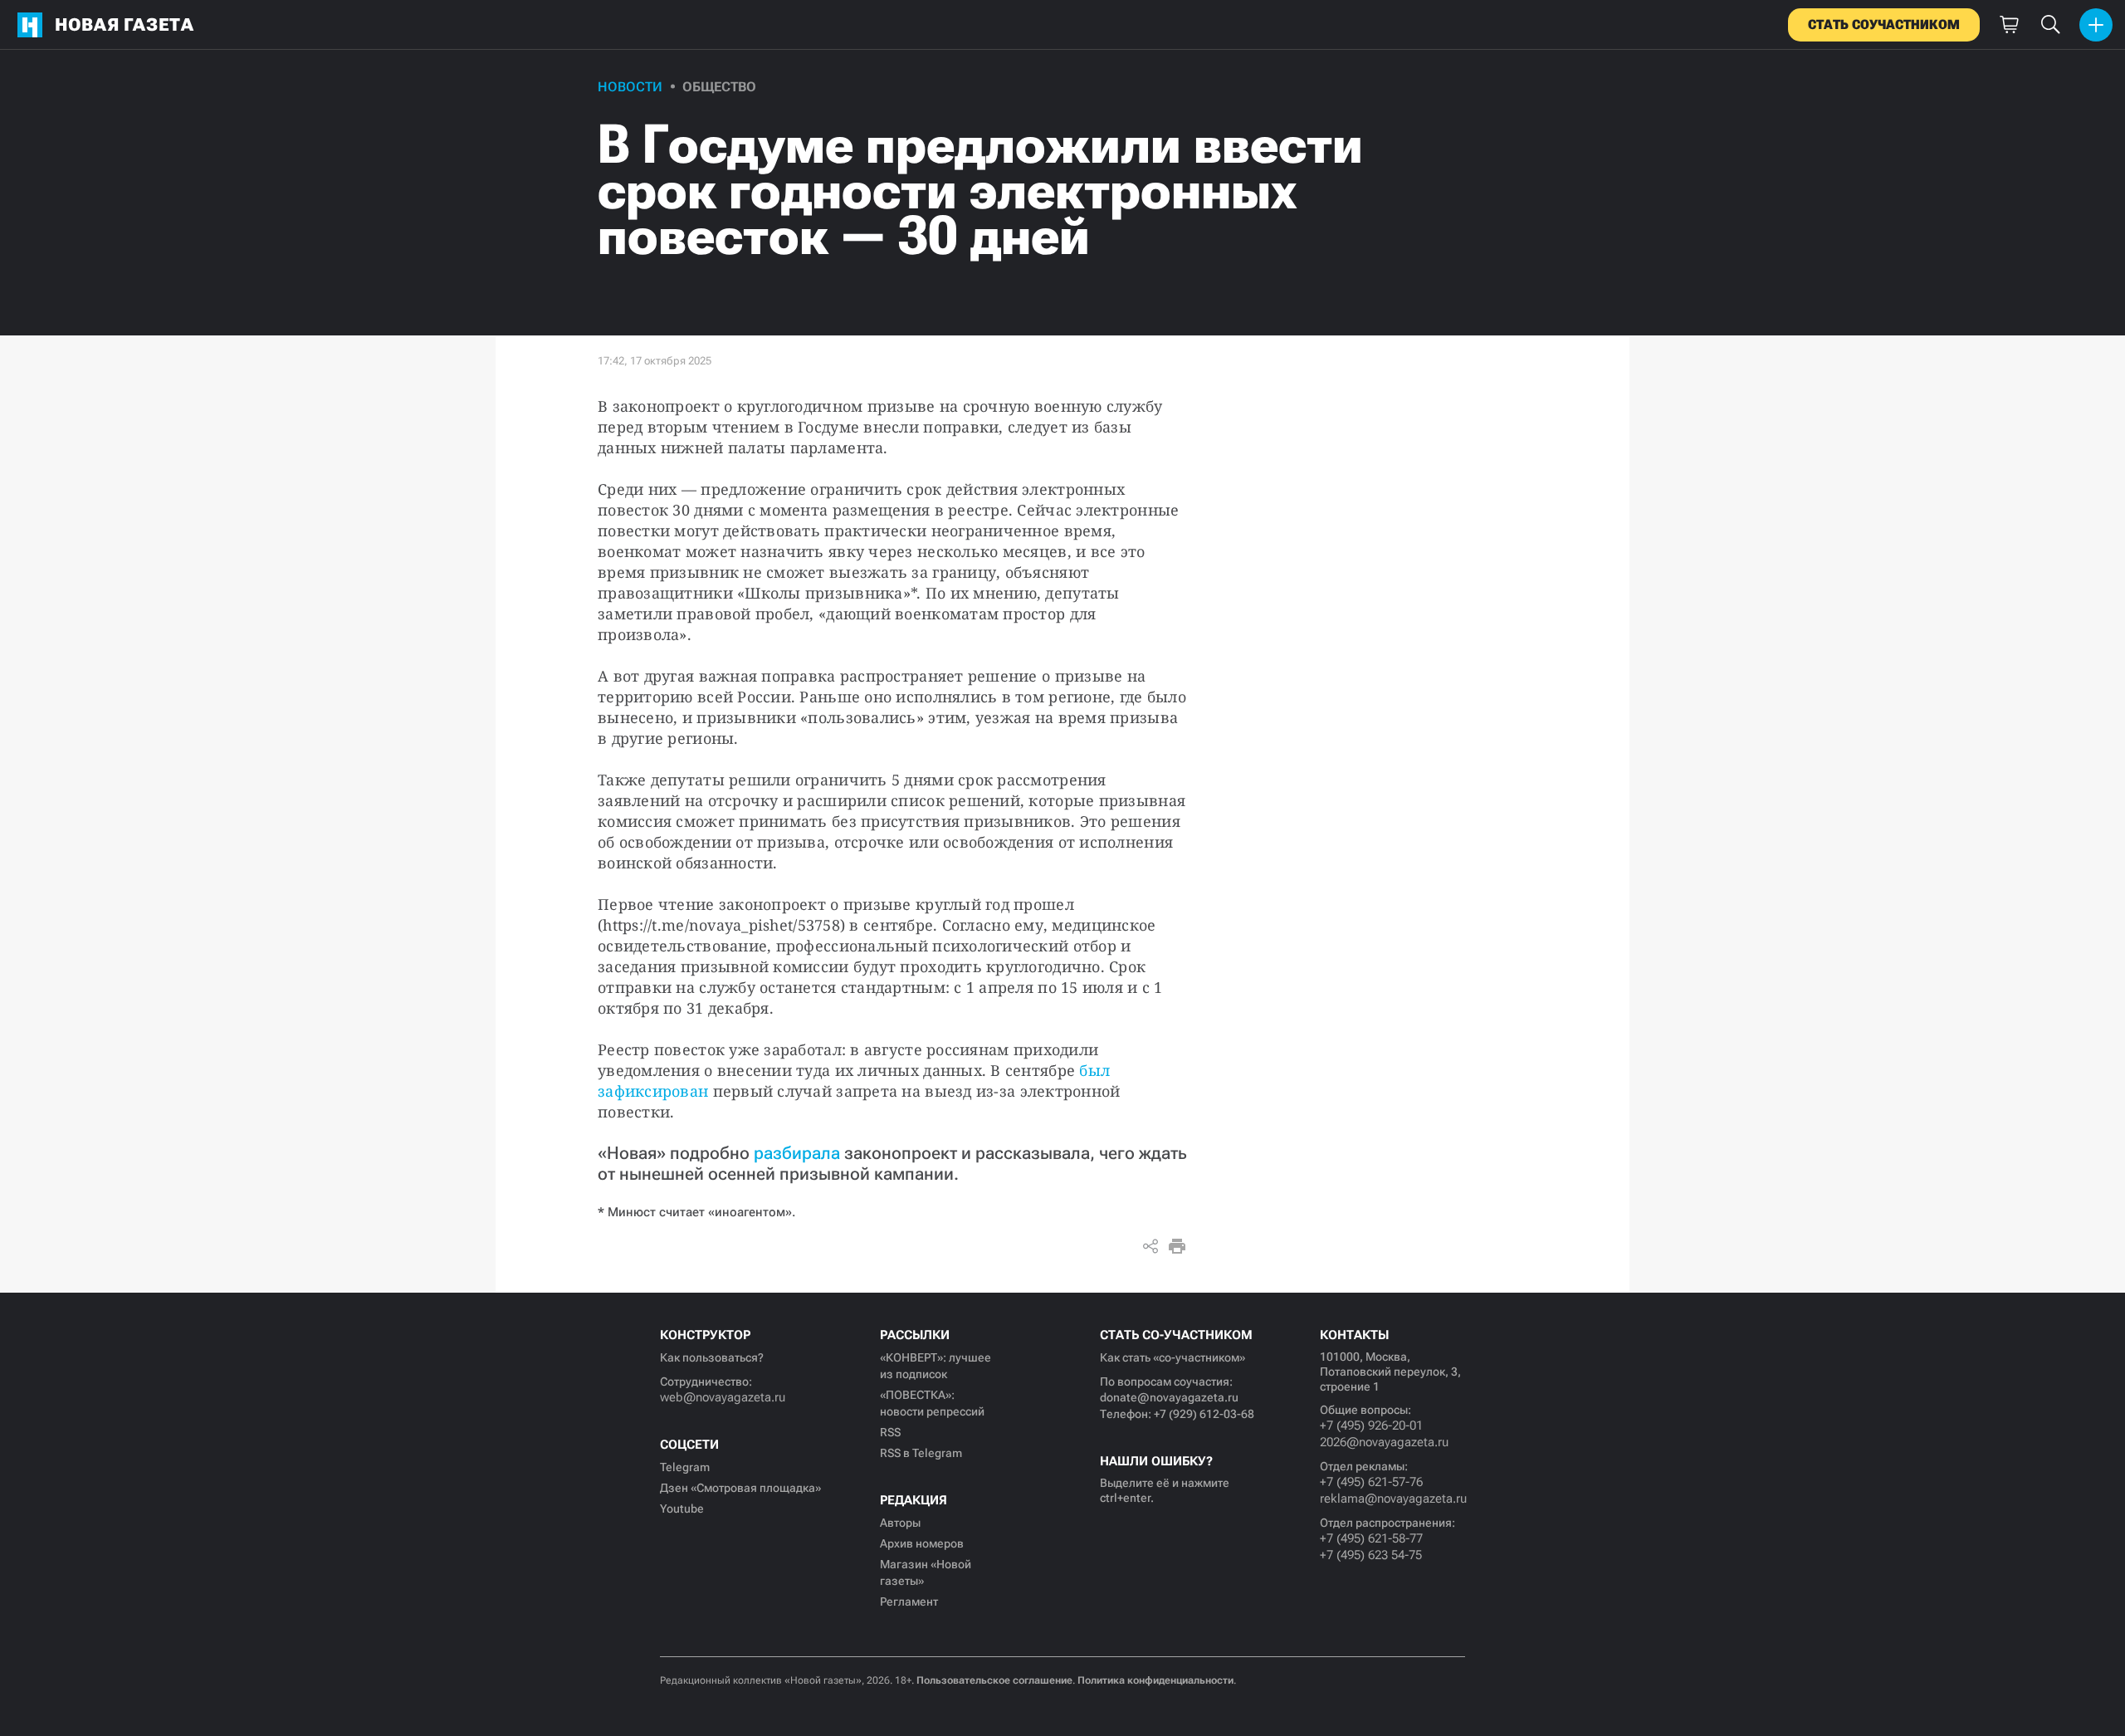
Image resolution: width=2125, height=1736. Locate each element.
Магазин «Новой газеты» (926, 1572)
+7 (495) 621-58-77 (1371, 1538)
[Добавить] (2096, 25)
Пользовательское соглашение (994, 1680)
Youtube (682, 1509)
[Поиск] (2050, 25)
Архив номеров (922, 1543)
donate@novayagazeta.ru (1169, 1397)
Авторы (900, 1523)
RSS (890, 1432)
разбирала (797, 1153)
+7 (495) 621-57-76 (1371, 1482)
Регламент (909, 1602)
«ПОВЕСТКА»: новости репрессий (932, 1403)
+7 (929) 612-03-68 (1204, 1414)
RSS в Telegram (921, 1453)
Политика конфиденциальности (1155, 1680)
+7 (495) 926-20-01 (1371, 1425)
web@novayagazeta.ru (723, 1397)
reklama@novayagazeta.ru (1392, 1499)
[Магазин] (2009, 25)
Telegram (685, 1467)
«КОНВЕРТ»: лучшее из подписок (935, 1366)
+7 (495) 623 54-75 (1371, 1555)
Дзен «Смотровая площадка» (740, 1488)
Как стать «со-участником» (1172, 1357)
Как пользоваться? (712, 1357)
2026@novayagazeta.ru (1384, 1442)
